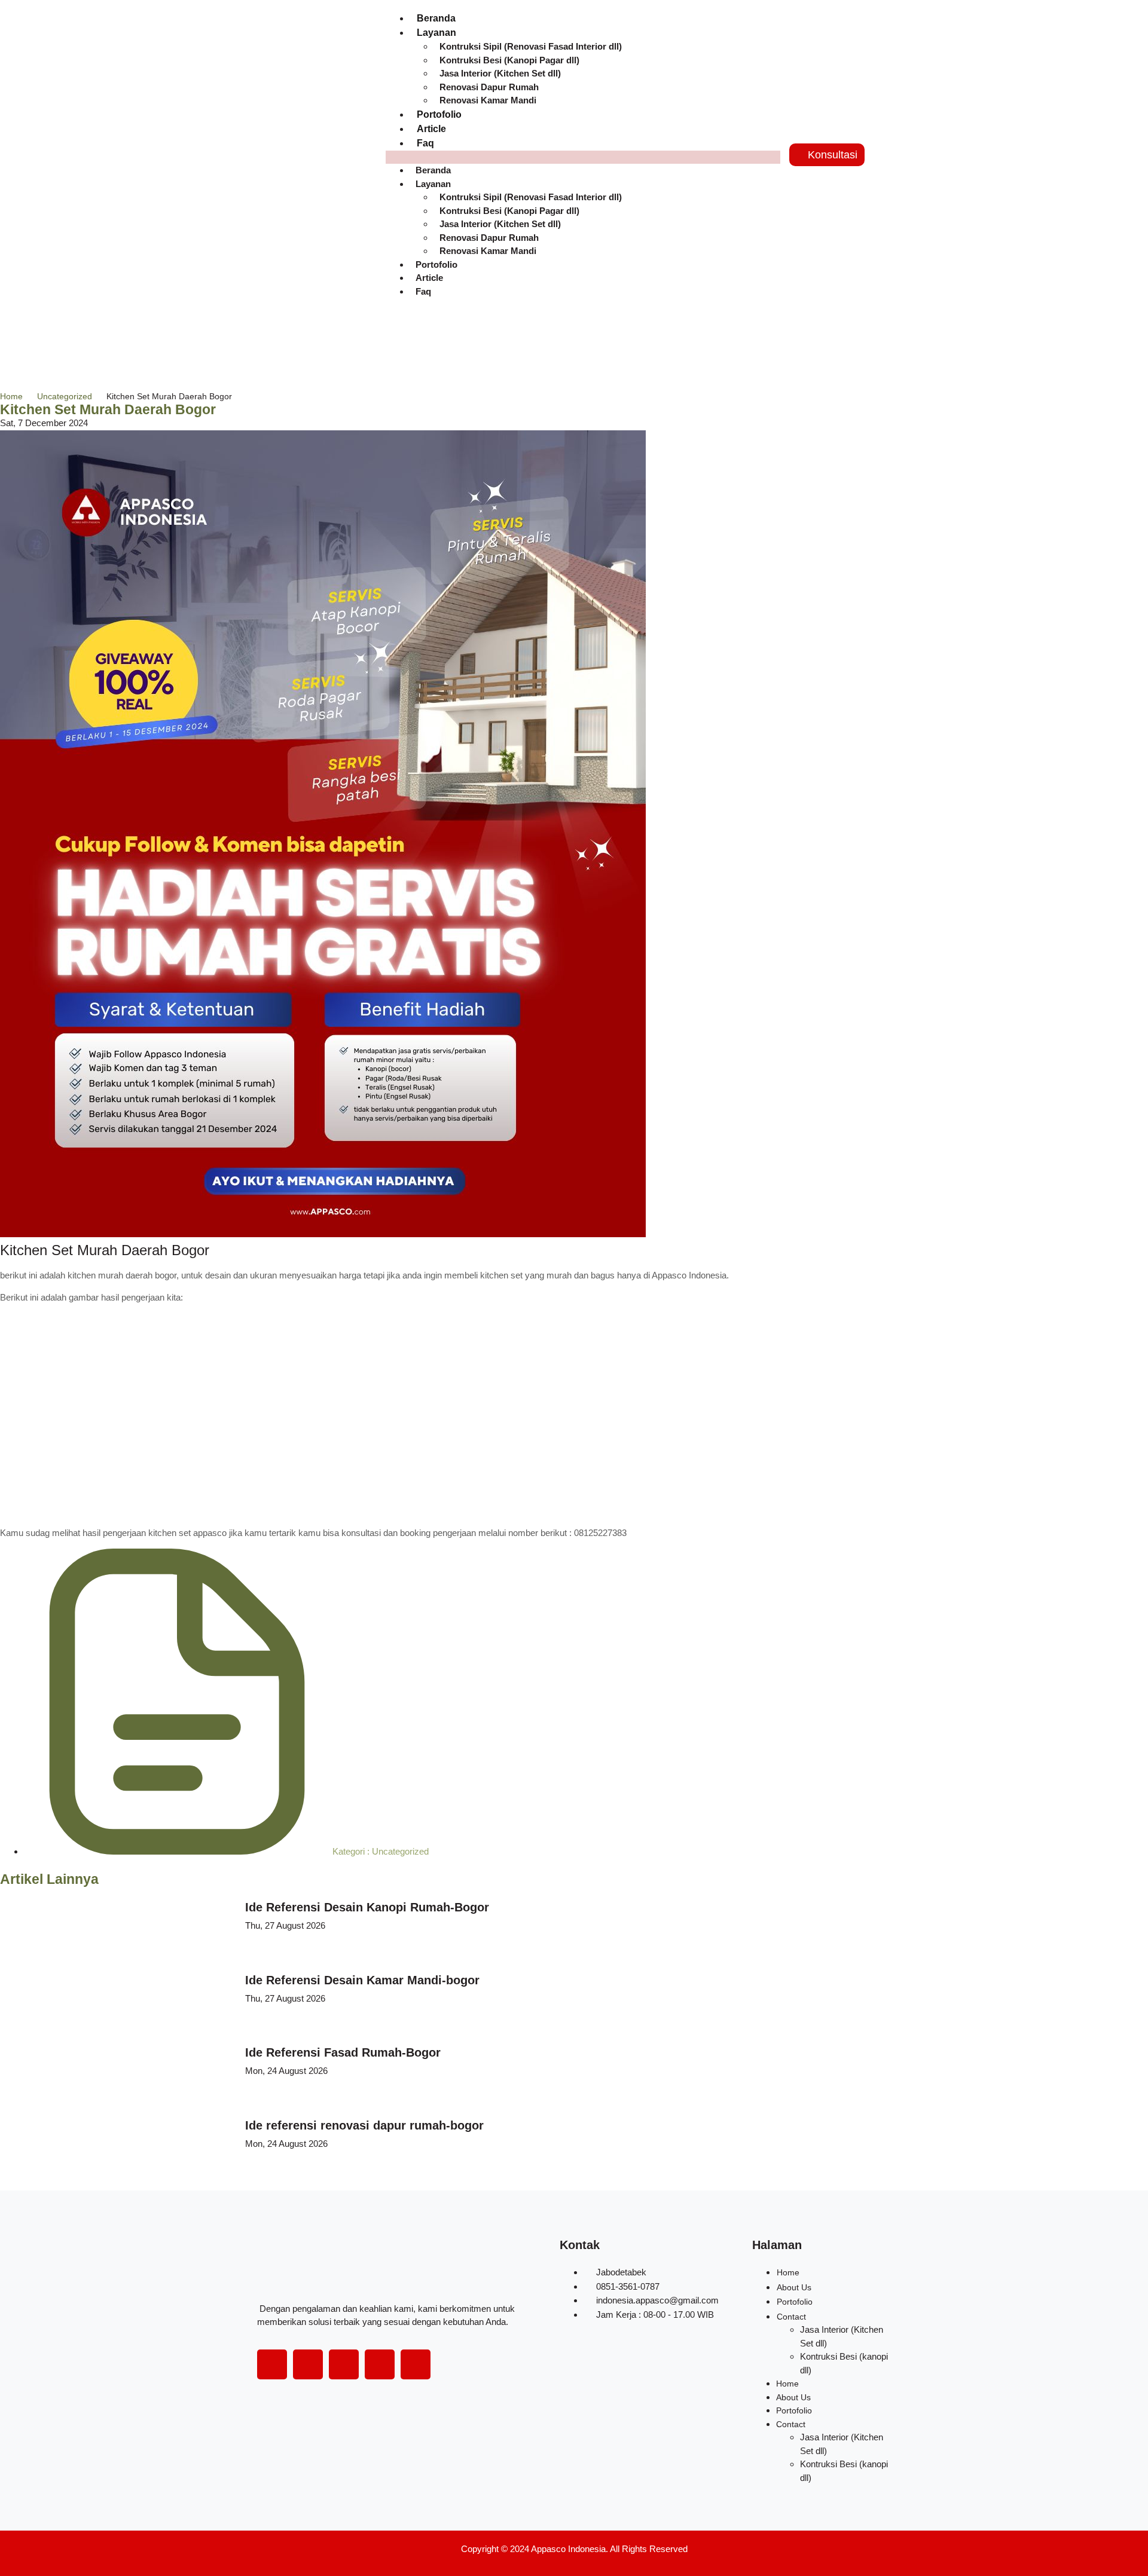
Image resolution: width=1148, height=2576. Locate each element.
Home (11, 396)
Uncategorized (65, 396)
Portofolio (439, 114)
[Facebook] (272, 2364)
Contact (791, 2317)
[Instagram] (344, 2364)
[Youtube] (380, 2364)
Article (431, 129)
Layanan (433, 184)
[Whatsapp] (416, 2364)
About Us (794, 2287)
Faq (425, 143)
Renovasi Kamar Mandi (488, 100)
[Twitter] (308, 2364)
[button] (583, 157)
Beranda (436, 18)
